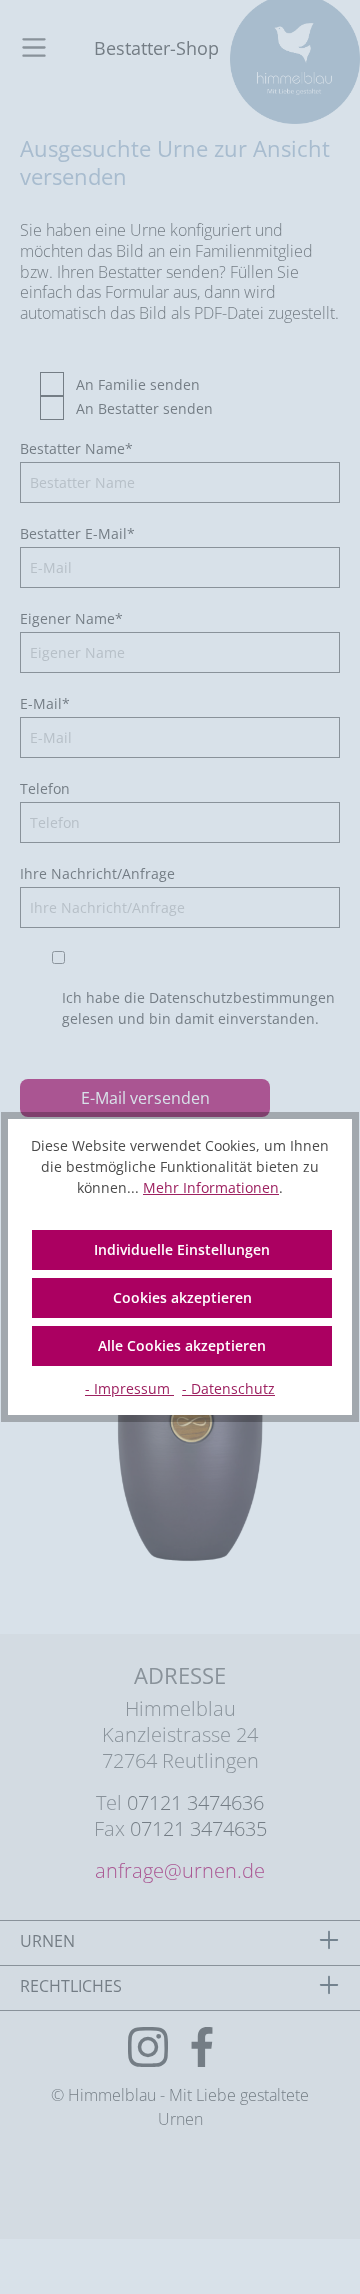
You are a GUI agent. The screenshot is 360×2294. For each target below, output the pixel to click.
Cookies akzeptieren (182, 1297)
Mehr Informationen (211, 1187)
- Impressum (129, 1388)
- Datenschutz (228, 1388)
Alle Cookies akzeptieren (182, 1345)
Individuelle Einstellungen (182, 1249)
